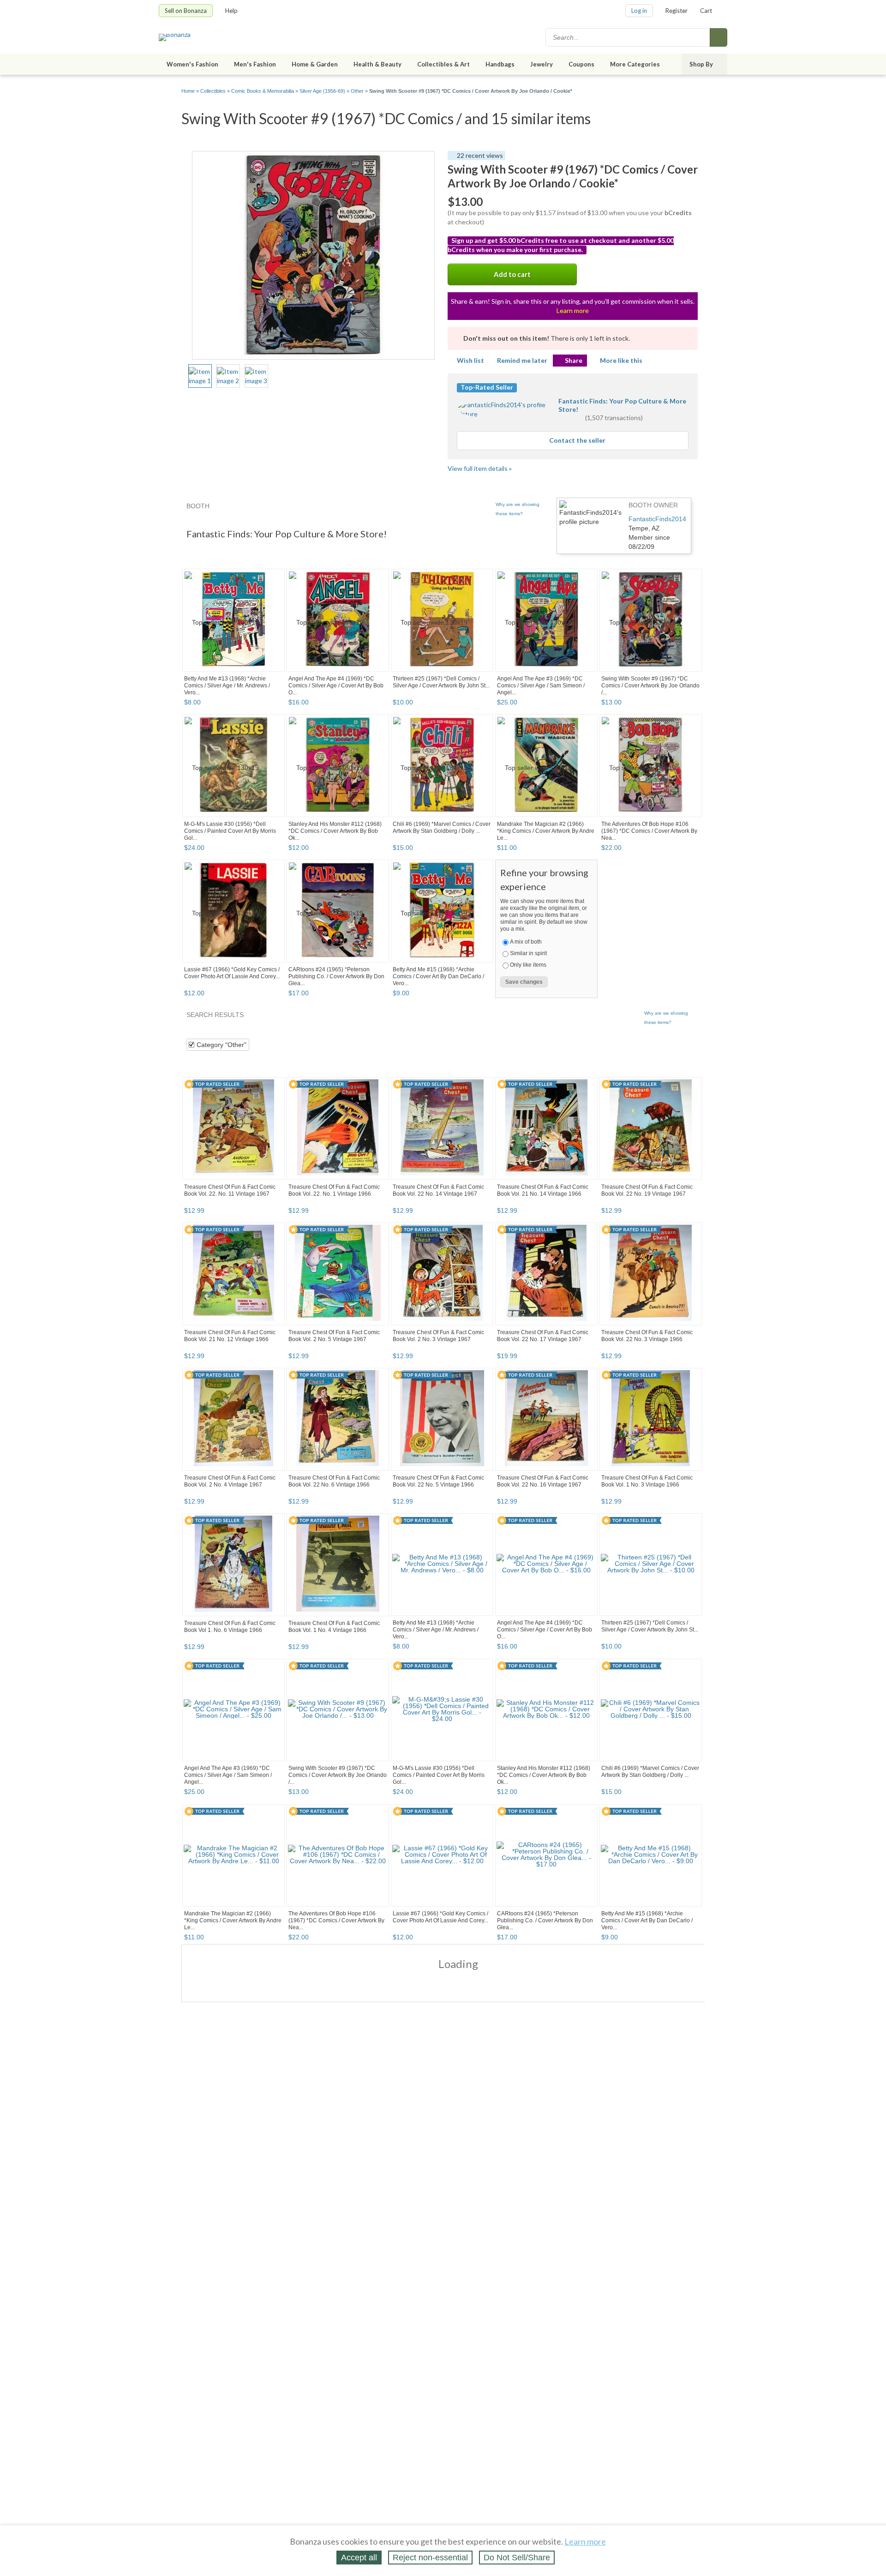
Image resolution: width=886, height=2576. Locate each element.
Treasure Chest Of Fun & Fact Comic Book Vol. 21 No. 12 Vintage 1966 (230, 1336)
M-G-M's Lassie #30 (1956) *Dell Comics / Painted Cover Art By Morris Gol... (230, 831)
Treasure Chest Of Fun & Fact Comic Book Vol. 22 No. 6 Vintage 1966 (334, 1481)
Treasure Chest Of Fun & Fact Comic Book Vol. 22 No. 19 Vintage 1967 (647, 1190)
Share (574, 360)
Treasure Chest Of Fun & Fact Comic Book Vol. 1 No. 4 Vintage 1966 (334, 1627)
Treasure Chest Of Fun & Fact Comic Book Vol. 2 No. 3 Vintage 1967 (438, 1336)
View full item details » (480, 468)
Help (231, 11)
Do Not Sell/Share (517, 2558)
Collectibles (213, 91)
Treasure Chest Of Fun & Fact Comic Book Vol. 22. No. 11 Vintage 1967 (230, 1190)
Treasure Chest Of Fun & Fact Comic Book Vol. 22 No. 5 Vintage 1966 (438, 1481)
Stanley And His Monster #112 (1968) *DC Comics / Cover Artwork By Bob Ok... (335, 831)
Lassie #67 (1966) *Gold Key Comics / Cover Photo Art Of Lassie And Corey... (232, 973)
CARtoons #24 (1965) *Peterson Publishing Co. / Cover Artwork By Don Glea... (336, 976)
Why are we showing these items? (518, 509)
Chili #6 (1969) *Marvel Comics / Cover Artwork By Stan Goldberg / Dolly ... (442, 828)
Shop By (701, 64)
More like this (621, 360)
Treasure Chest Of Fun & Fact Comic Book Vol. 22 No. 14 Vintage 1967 (438, 1190)
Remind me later (522, 360)
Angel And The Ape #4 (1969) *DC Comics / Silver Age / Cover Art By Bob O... (336, 686)
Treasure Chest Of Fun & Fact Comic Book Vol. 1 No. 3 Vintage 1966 (647, 1481)
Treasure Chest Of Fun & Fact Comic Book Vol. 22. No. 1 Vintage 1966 (334, 1190)
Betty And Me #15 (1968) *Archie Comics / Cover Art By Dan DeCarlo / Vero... (438, 976)
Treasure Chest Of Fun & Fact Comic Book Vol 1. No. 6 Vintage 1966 (230, 1627)
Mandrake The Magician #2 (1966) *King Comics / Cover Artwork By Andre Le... (546, 831)
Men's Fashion (255, 64)
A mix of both (526, 942)
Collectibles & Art (443, 64)
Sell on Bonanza (186, 11)
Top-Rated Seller (487, 387)
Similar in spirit (528, 953)
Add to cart (512, 274)
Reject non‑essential (430, 2558)
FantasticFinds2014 (657, 519)
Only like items (528, 965)
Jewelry (542, 64)
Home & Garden (315, 64)
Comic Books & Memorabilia (263, 91)
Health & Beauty (377, 64)
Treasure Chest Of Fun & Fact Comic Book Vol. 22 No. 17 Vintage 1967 (543, 1336)
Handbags (500, 64)
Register (676, 11)
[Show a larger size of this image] (200, 376)
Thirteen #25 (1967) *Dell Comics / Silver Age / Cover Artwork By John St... (441, 682)
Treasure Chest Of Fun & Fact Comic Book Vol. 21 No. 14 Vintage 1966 (543, 1190)
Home (188, 91)
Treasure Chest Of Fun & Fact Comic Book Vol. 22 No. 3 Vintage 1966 (647, 1336)
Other (357, 91)
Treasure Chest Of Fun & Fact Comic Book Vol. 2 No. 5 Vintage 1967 (334, 1336)
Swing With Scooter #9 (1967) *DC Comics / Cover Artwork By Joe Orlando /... (650, 686)
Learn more (573, 310)
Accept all (359, 2558)
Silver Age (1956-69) (322, 91)
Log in (639, 11)
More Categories (635, 64)
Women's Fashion (192, 64)
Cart (706, 11)
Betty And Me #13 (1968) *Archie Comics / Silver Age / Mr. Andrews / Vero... (227, 686)
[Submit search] (718, 37)
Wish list (470, 360)
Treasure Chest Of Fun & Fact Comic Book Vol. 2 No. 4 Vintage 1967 (230, 1481)
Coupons (581, 64)
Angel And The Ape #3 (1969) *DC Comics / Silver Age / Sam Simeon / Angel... (541, 686)
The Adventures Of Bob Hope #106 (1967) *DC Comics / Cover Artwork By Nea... (649, 831)
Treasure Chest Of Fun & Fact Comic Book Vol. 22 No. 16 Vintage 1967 (543, 1481)
